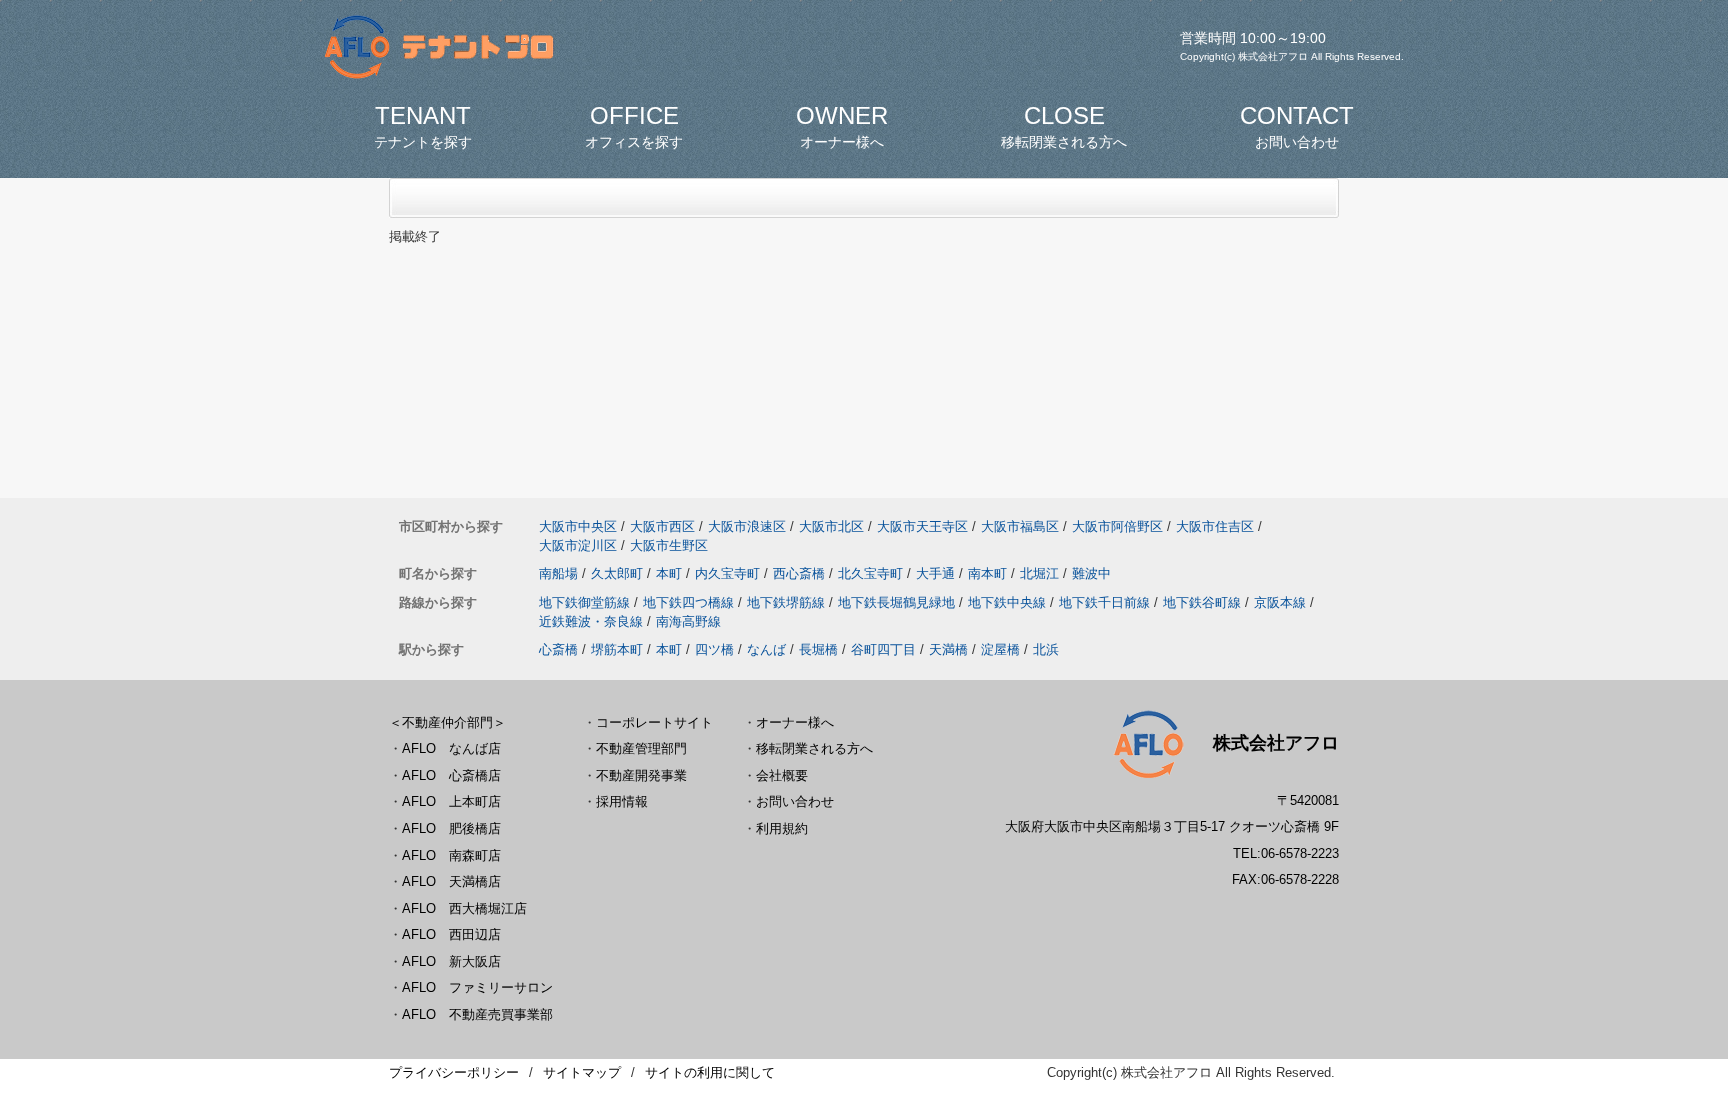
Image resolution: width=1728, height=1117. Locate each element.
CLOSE (1064, 126)
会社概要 (782, 775)
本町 (669, 573)
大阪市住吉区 (1215, 526)
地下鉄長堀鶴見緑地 (896, 602)
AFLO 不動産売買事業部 (477, 1014)
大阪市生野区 (669, 545)
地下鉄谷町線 (1202, 602)
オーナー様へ (795, 722)
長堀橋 (818, 649)
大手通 (935, 573)
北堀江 (1039, 573)
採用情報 (622, 801)
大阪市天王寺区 (922, 526)
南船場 (558, 573)
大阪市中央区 (578, 526)
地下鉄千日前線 (1104, 602)
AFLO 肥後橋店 (451, 828)
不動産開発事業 (641, 775)
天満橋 (948, 649)
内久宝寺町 (727, 573)
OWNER (842, 126)
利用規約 (782, 828)
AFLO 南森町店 (451, 855)
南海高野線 (688, 621)
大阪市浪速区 (747, 526)
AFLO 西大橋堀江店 (464, 908)
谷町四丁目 (883, 649)
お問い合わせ (795, 801)
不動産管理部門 (641, 748)
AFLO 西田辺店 (451, 934)
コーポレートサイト (654, 722)
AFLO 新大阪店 (451, 961)
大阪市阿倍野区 (1117, 526)
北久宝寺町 (870, 573)
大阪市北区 (831, 526)
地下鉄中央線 (1007, 602)
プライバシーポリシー (454, 1072)
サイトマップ (582, 1072)
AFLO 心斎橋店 (451, 775)
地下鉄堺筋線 (786, 602)
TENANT (423, 126)
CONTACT (1297, 126)
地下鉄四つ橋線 (688, 602)
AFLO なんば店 (451, 748)
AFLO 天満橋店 (451, 881)
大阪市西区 (662, 526)
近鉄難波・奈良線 (591, 621)
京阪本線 (1280, 602)
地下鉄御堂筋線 (584, 602)
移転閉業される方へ (814, 748)
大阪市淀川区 (578, 545)
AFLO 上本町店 (451, 801)
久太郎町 (617, 573)
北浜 (1046, 649)
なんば (766, 649)
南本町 (987, 573)
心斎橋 (558, 649)
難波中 (1091, 573)
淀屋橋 (1000, 649)
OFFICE (634, 126)
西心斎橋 (799, 573)
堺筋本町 (617, 649)
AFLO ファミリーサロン (477, 987)
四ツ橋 (714, 649)
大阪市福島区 (1020, 526)
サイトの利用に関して (710, 1072)
